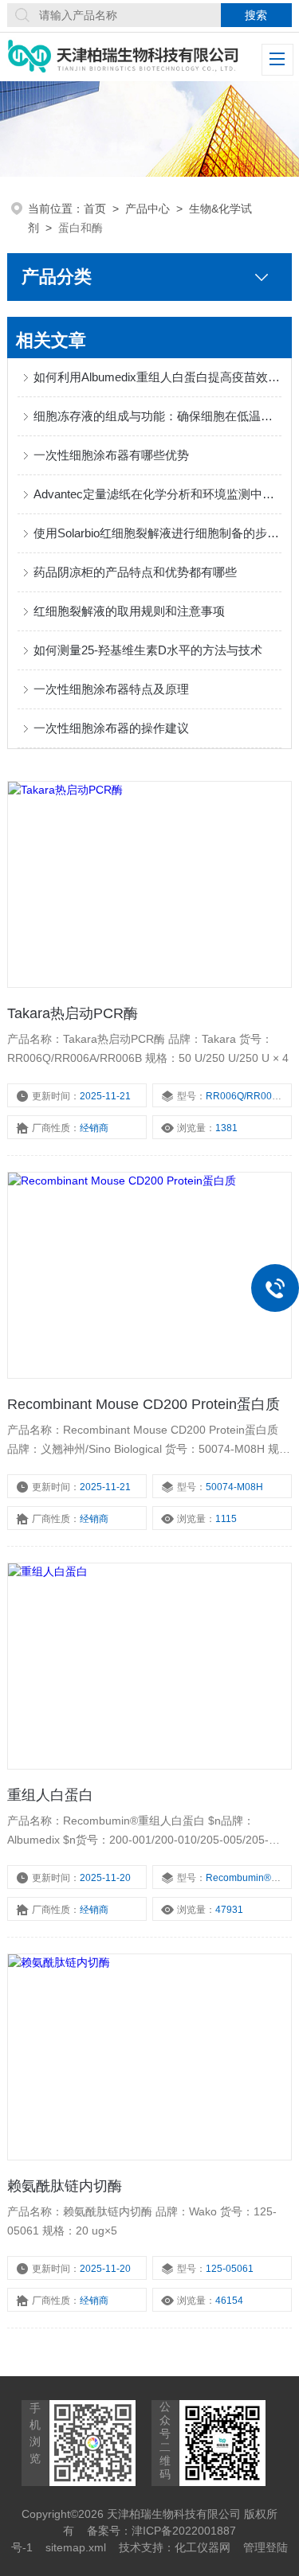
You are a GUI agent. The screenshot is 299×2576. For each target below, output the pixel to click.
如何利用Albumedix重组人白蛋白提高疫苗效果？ (157, 377)
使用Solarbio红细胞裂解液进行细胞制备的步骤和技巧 (157, 533)
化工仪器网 (203, 2547)
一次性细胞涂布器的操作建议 (111, 728)
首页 (95, 209)
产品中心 (148, 209)
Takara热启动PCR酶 (73, 1013)
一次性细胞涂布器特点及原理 (111, 689)
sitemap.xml (76, 2547)
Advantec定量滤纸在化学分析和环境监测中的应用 (157, 494)
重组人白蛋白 (50, 1795)
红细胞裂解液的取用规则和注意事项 (129, 611)
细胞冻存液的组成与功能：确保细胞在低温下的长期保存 (157, 416)
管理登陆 (266, 2547)
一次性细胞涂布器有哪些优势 (111, 455)
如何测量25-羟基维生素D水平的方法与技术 (148, 650)
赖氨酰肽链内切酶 (65, 2186)
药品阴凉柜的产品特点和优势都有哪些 (135, 572)
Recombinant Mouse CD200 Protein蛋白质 (144, 1404)
